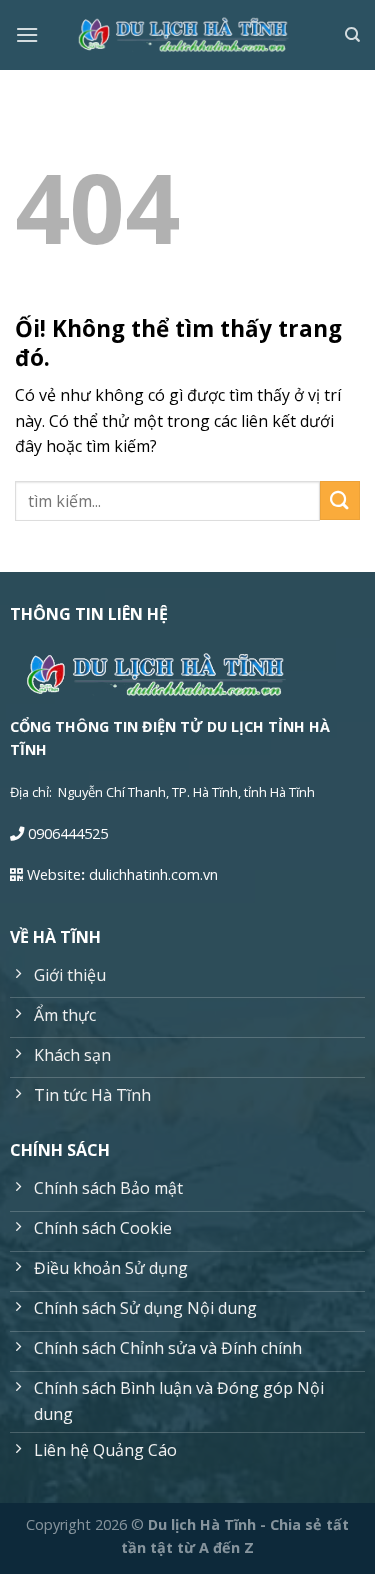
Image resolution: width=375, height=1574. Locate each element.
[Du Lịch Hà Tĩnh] (188, 35)
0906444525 (68, 833)
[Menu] (27, 34)
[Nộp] (340, 500)
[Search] (352, 35)
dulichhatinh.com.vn (153, 874)
